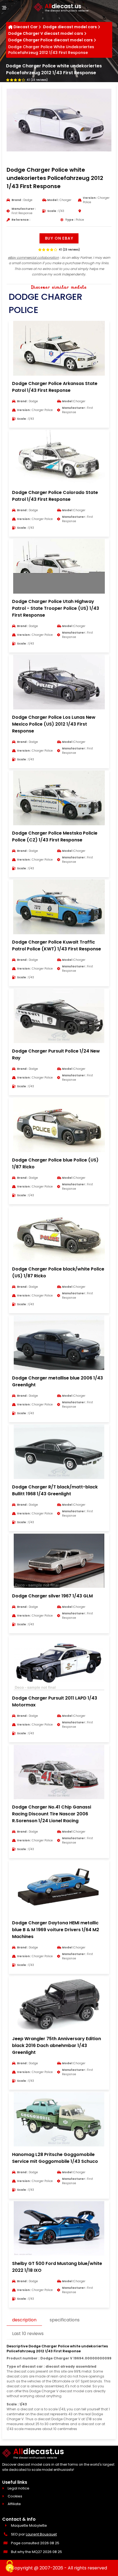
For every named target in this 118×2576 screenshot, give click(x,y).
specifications (65, 2320)
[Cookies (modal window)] (10, 2567)
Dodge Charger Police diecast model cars (50, 40)
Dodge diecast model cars (70, 27)
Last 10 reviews (28, 2334)
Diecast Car (26, 27)
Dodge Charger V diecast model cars (46, 33)
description (24, 2320)
